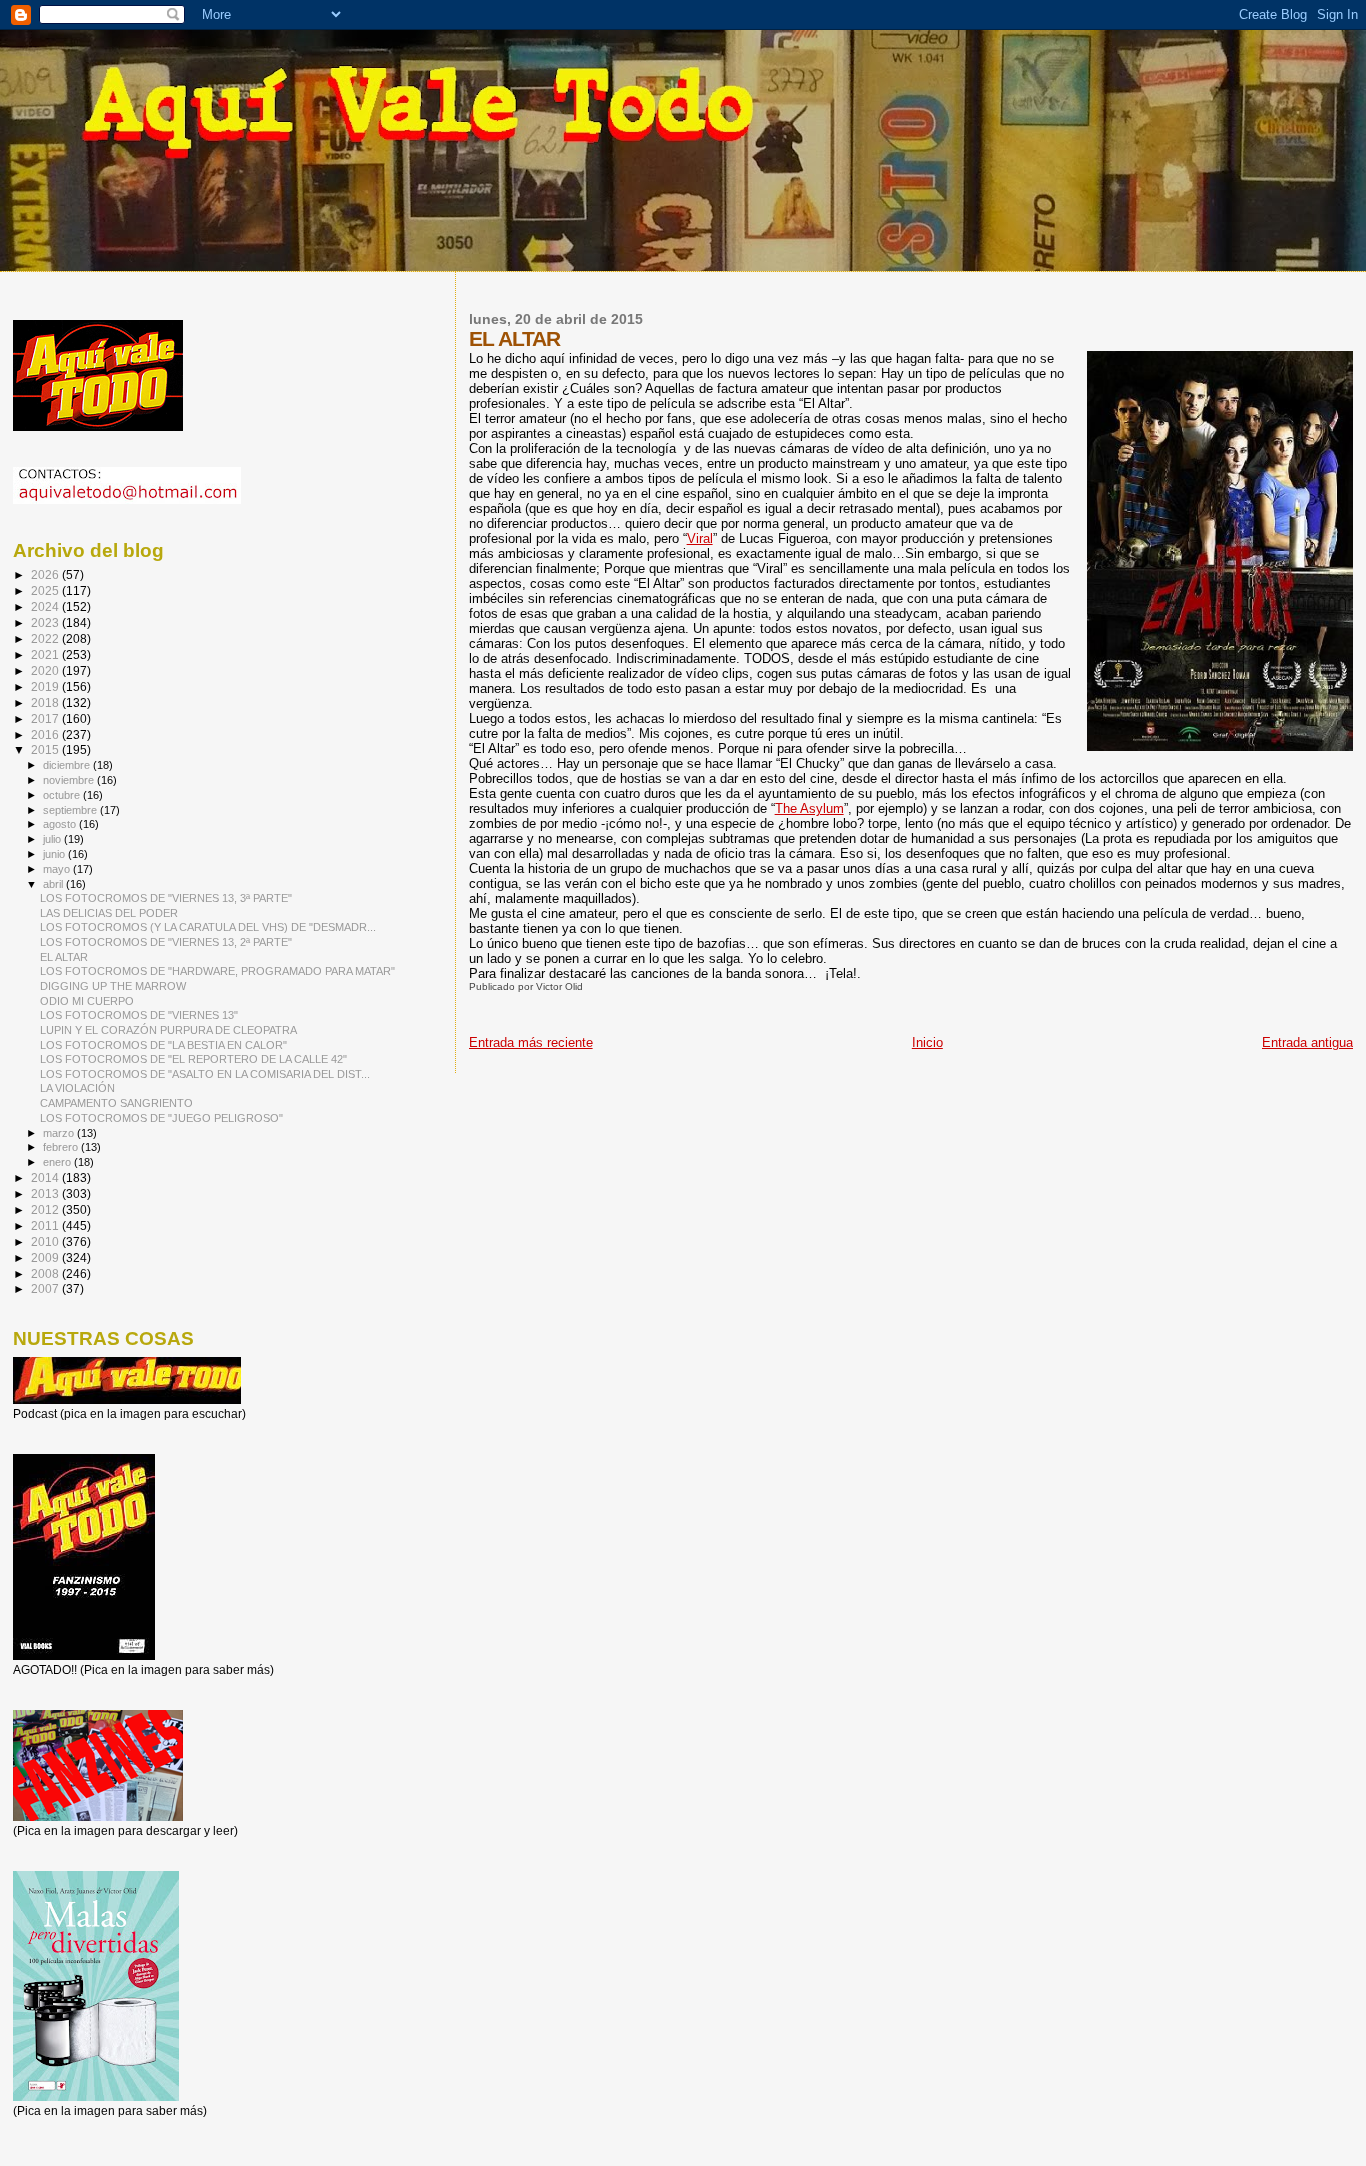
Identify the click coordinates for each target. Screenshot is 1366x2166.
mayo (58, 869)
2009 (46, 1257)
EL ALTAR (64, 957)
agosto (61, 824)
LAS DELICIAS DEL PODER (109, 913)
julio (53, 839)
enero (58, 1162)
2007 (46, 1288)
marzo (60, 1133)
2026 (46, 574)
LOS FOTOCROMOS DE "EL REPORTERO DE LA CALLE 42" (193, 1059)
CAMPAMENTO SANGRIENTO (116, 1103)
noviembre (70, 780)
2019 (46, 686)
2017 (46, 718)
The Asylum (809, 808)
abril (54, 884)
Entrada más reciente (531, 1042)
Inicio (927, 1042)
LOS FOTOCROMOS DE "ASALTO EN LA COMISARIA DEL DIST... (205, 1074)
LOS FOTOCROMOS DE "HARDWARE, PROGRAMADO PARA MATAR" (217, 971)
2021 (46, 654)
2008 (46, 1273)
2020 (46, 670)
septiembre (71, 810)
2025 (46, 590)
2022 (46, 638)
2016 (46, 734)
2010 (46, 1241)
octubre (63, 795)
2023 (46, 622)
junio (55, 854)
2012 (46, 1209)
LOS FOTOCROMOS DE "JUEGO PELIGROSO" (161, 1118)
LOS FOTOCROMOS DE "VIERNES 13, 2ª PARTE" (166, 942)
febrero (62, 1147)
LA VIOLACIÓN (77, 1088)
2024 (46, 606)
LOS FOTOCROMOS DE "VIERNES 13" (139, 1015)
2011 (46, 1225)
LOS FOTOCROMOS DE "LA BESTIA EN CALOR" (163, 1045)
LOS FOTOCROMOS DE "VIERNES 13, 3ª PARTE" (166, 898)
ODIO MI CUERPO (87, 1001)
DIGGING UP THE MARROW (113, 986)
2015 (46, 749)
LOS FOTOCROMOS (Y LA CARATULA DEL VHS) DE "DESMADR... (208, 927)
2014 (46, 1177)
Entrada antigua (1307, 1042)
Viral (700, 538)
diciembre (68, 765)
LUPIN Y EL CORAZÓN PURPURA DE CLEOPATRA (168, 1030)
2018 (46, 702)
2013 (46, 1193)
